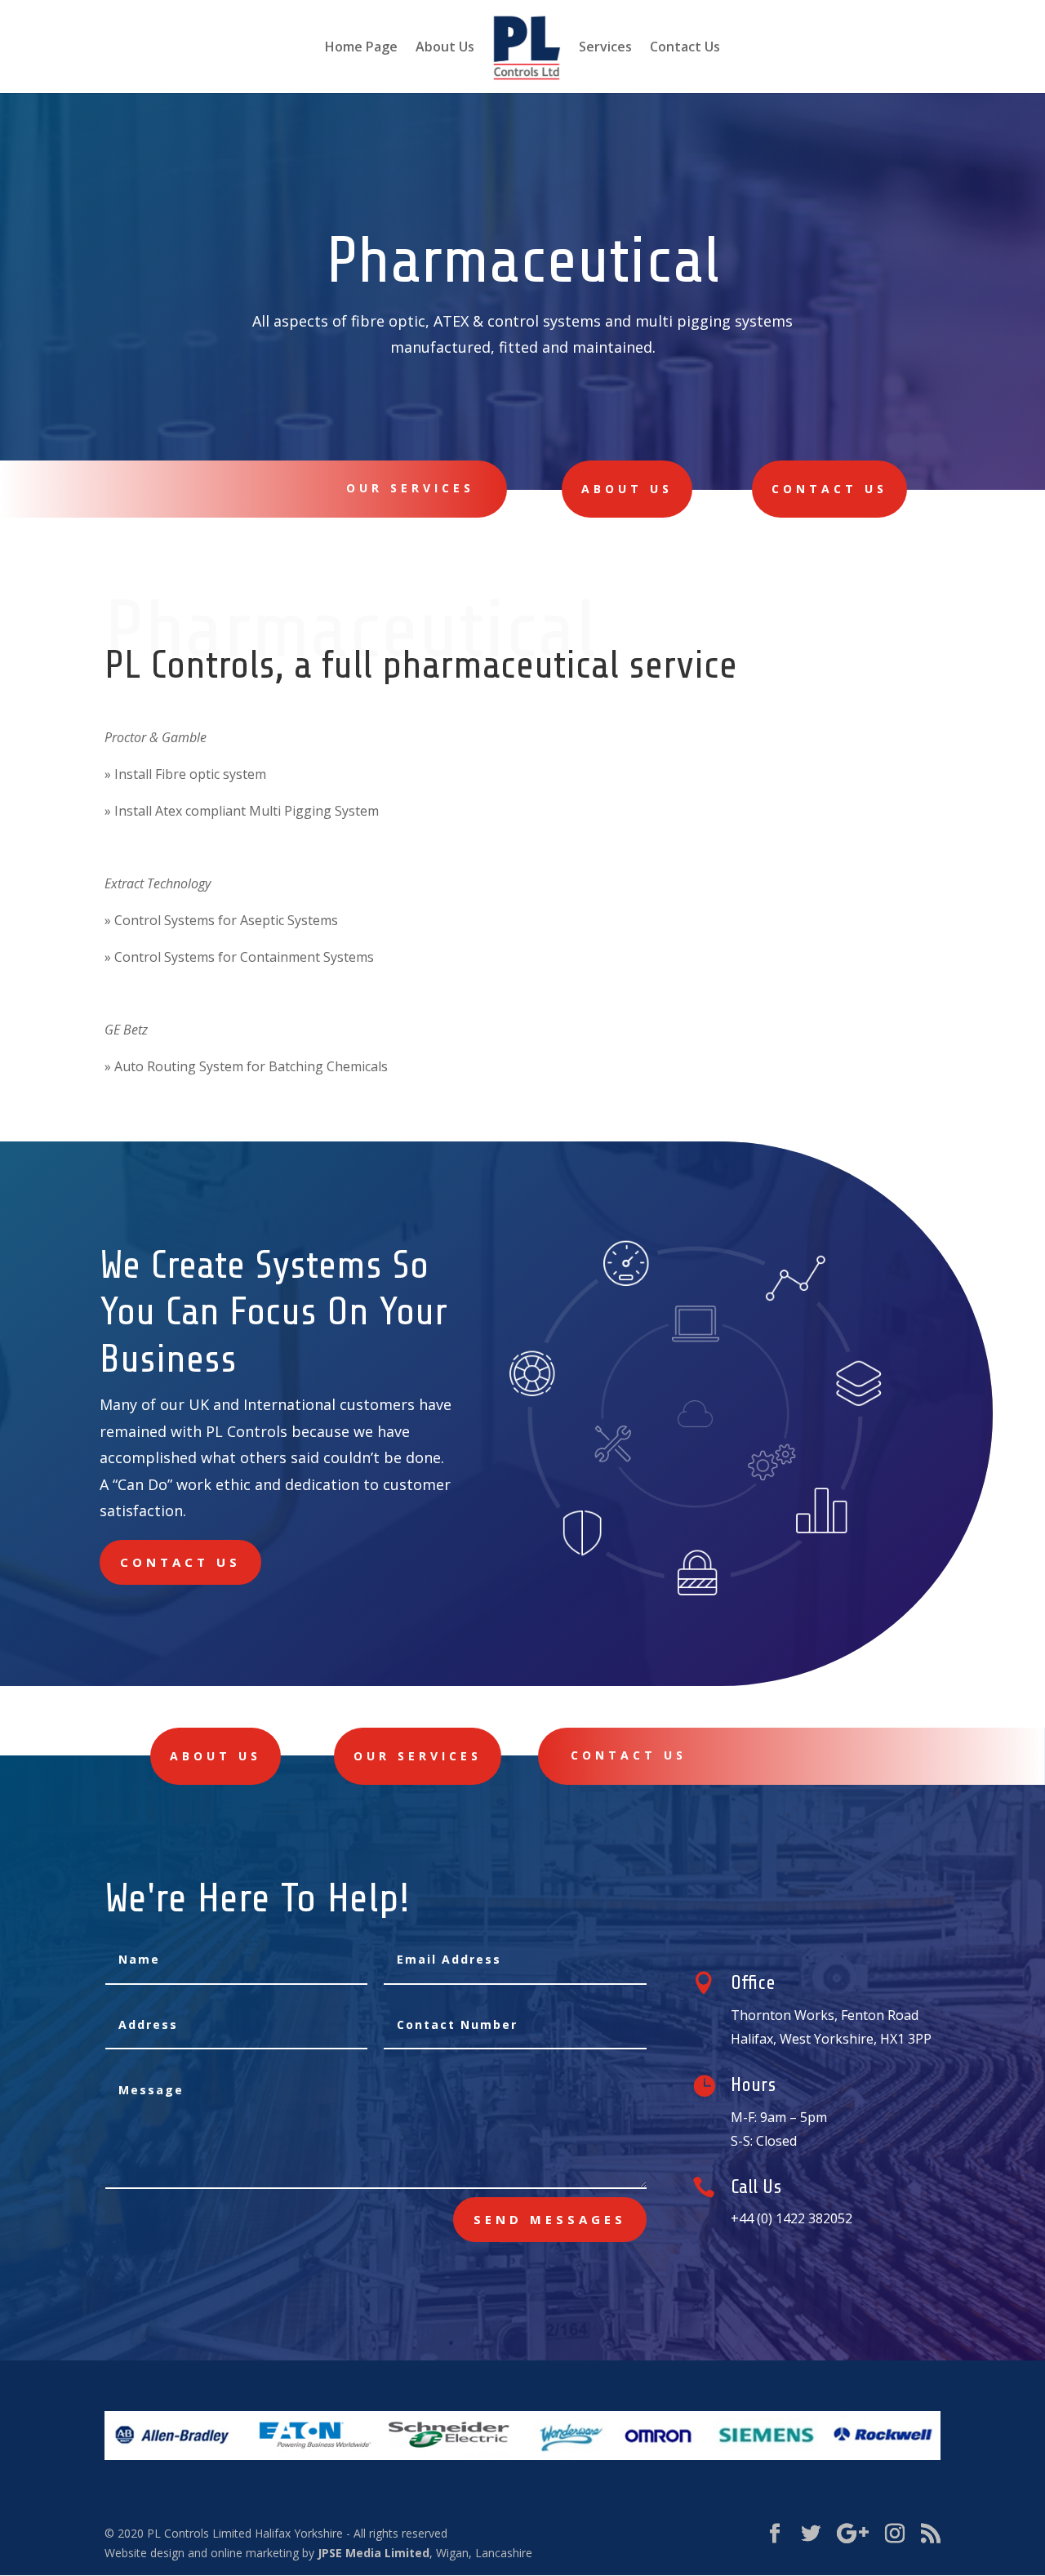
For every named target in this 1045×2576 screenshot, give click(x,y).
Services (605, 48)
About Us (445, 48)
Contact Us (685, 48)
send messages (550, 2219)
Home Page (361, 48)
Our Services (410, 488)
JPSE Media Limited (374, 2553)
